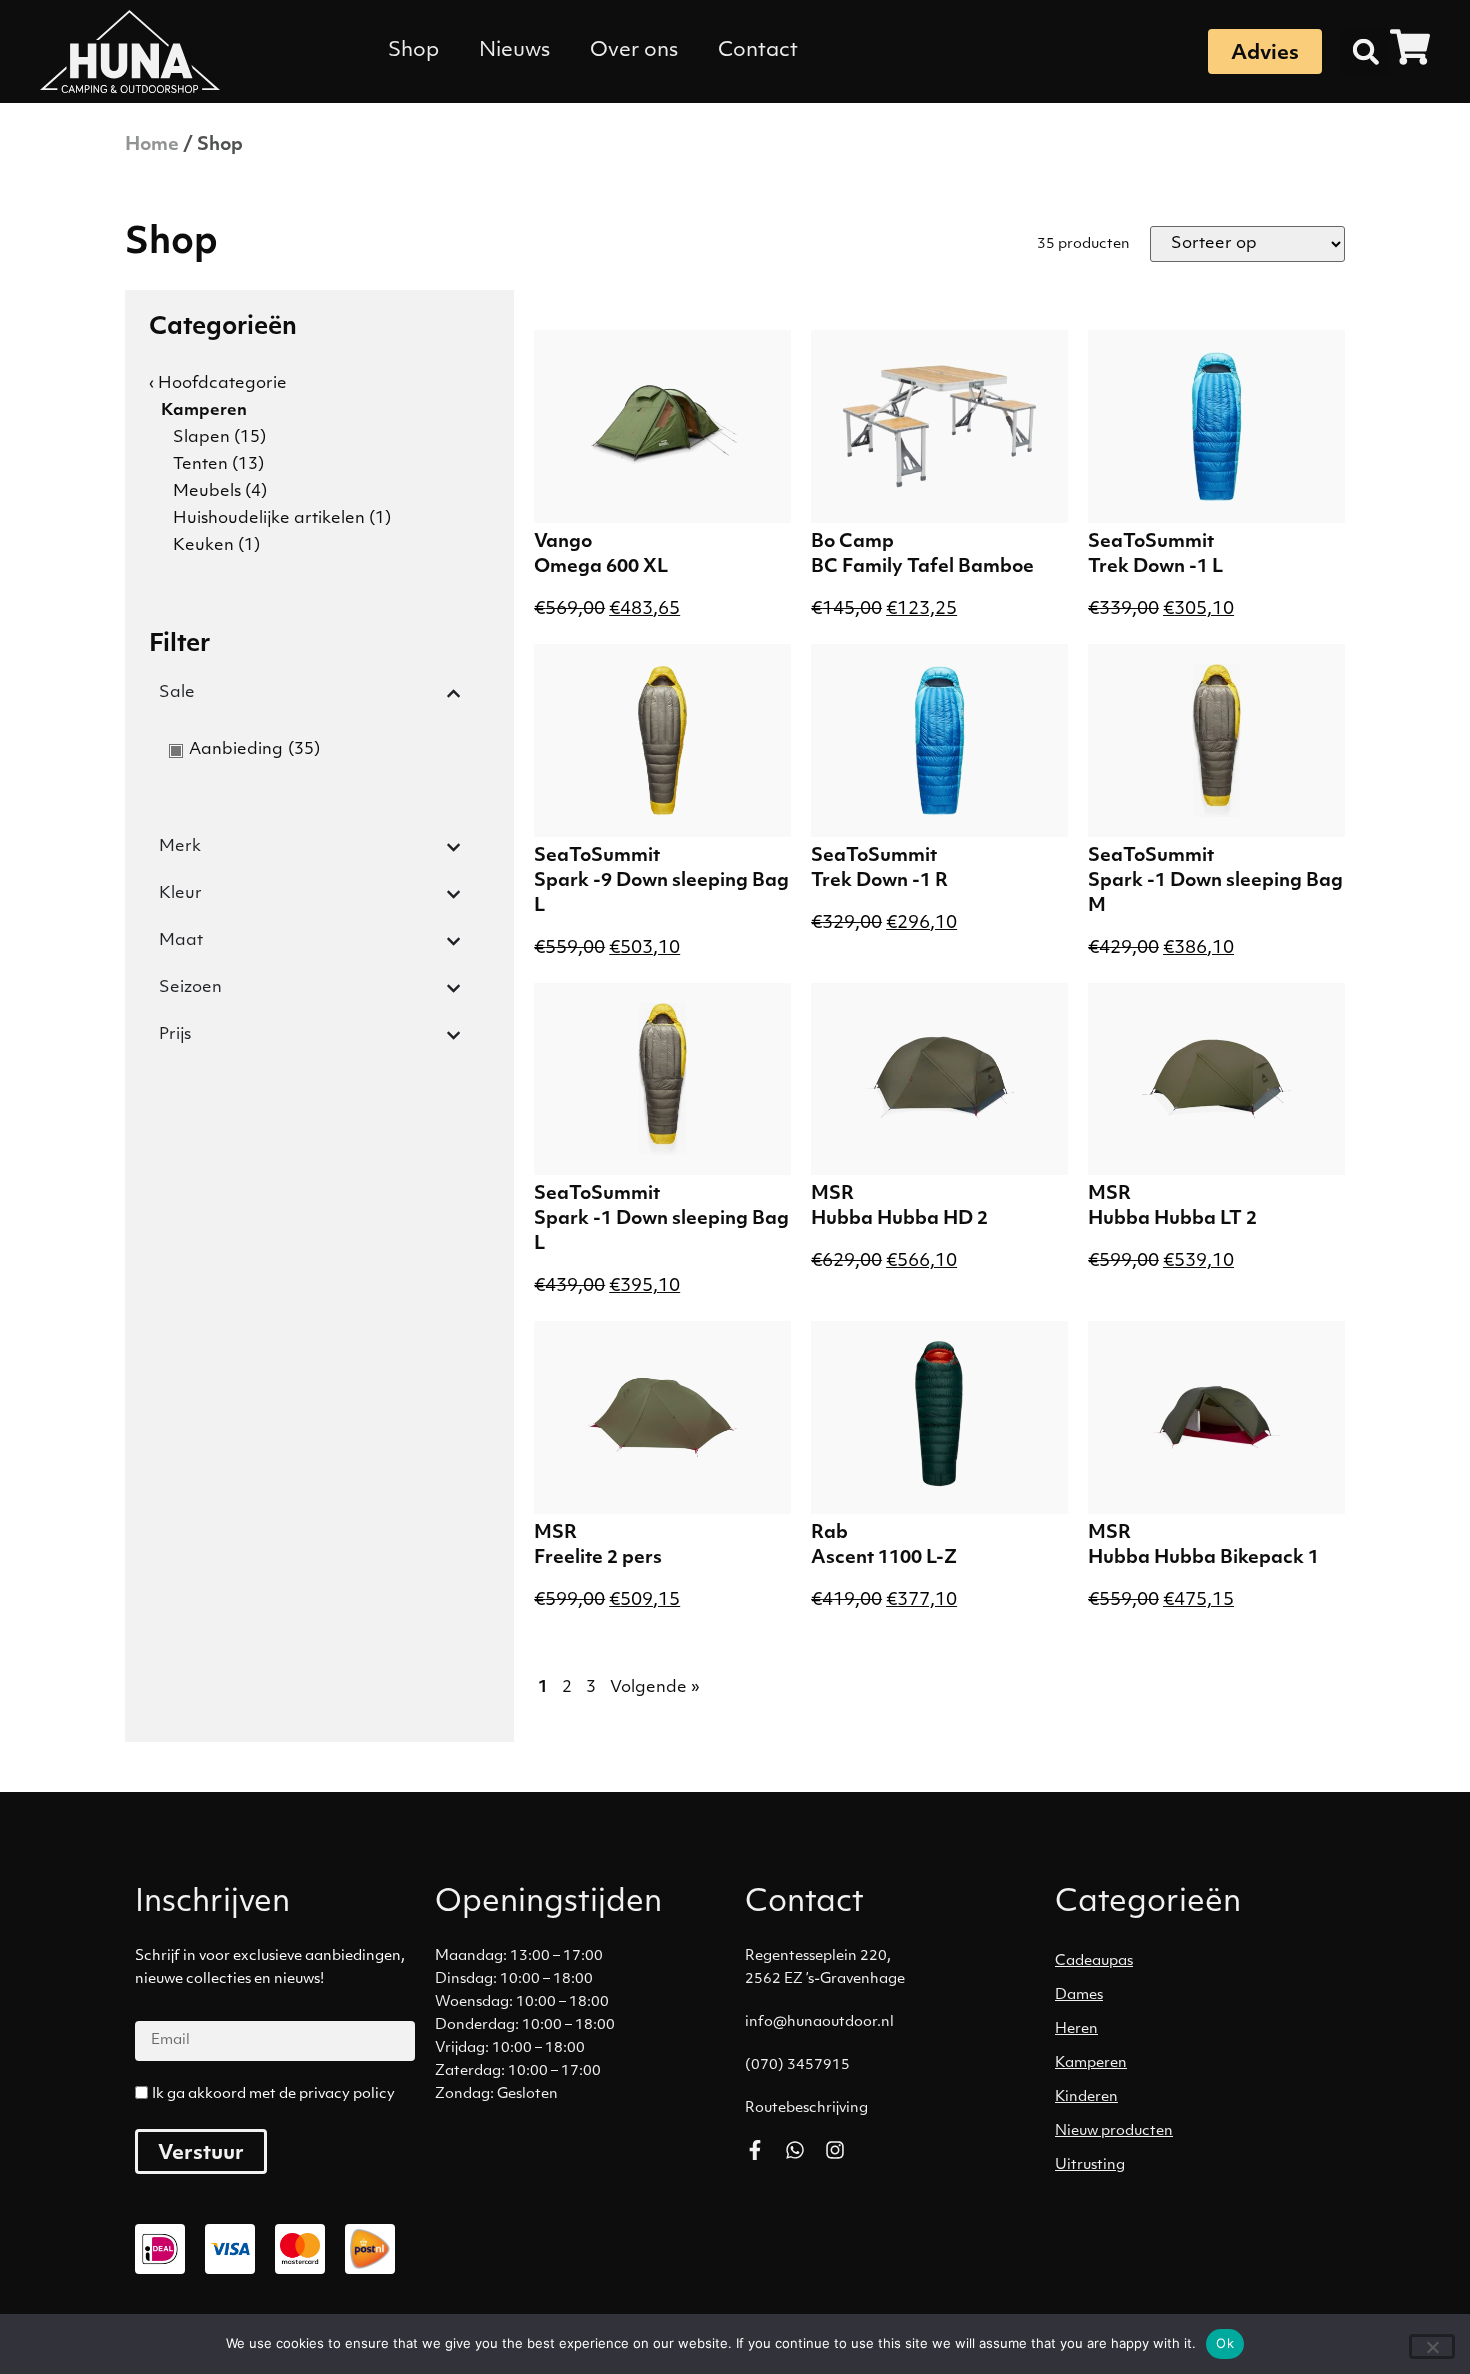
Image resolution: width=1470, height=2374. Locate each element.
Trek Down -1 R (879, 882)
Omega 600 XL (601, 568)
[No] (1432, 2346)
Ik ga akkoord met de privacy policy (273, 2094)
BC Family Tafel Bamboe (922, 568)
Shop (413, 51)
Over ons (634, 51)
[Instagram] (835, 2150)
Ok (1225, 2343)
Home (152, 146)
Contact (758, 51)
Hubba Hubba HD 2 (899, 1220)
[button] (1366, 52)
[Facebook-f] (755, 2150)
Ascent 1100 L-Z (884, 1559)
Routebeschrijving (806, 2108)
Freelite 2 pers (598, 1559)
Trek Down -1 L (1155, 568)
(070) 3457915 (797, 2065)
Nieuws (514, 51)
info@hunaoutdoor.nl (819, 2022)
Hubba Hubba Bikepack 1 (1203, 1559)
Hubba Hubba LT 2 (1172, 1220)
